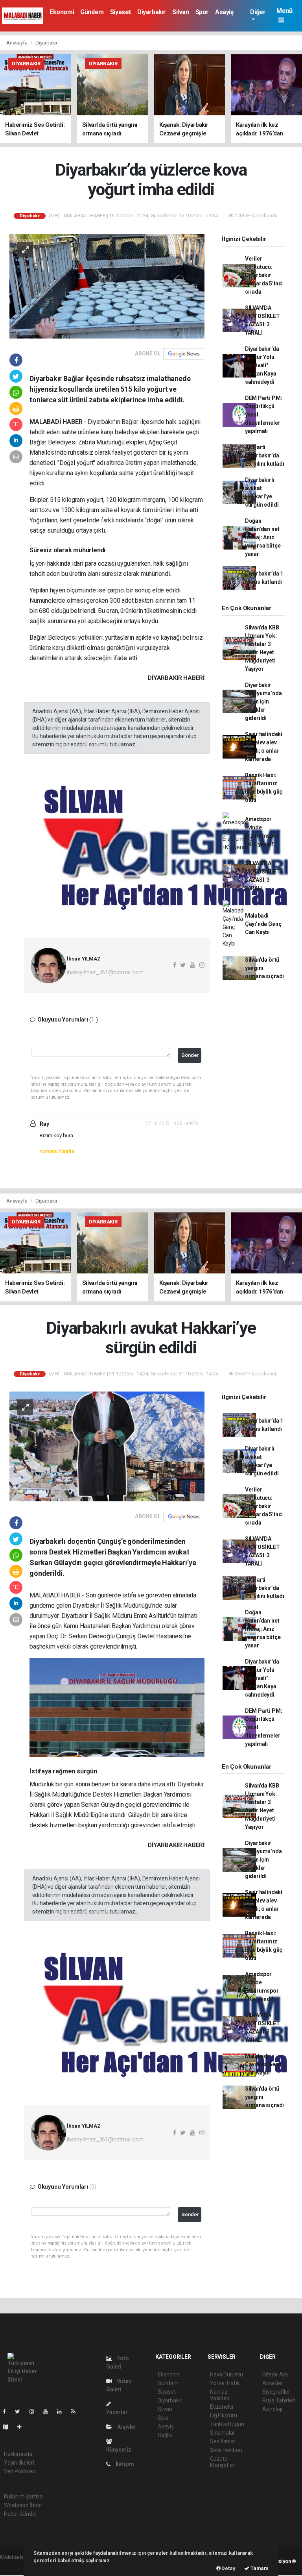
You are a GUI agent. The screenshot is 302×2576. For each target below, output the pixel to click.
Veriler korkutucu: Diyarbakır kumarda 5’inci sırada (264, 275)
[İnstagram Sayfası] (35, 2411)
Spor (202, 12)
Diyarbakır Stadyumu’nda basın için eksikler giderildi (263, 701)
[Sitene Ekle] (23, 2427)
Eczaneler (222, 2407)
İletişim (124, 2464)
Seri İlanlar (223, 2441)
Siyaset (121, 12)
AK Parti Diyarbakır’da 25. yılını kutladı (265, 455)
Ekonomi (62, 12)
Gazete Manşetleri (223, 2462)
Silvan (181, 12)
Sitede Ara (275, 2374)
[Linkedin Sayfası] (63, 2411)
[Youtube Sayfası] (49, 2411)
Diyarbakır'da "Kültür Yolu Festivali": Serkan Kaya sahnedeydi (262, 365)
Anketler (273, 2383)
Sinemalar (222, 2433)
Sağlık (165, 2435)
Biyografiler (276, 2392)
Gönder (190, 1055)
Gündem (92, 12)
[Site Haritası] (9, 2427)
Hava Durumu (226, 2374)
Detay (228, 2568)
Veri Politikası (20, 2471)
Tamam (259, 2568)
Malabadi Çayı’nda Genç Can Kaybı (263, 924)
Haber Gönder (21, 2514)
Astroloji (272, 2409)
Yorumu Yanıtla (57, 1151)
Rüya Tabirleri (279, 2400)
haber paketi (15, 2565)
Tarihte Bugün (227, 2424)
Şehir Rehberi (226, 2450)
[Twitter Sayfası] (21, 2411)
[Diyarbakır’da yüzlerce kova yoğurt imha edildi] (107, 286)
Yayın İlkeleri (19, 2463)
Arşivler (126, 2427)
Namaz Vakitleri (220, 2395)
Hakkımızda (18, 2454)
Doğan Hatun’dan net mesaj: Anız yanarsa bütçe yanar (263, 537)
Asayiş (224, 12)
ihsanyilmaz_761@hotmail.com (105, 972)
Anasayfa (17, 43)
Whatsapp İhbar (23, 2505)
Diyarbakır (152, 12)
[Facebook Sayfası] (7, 2411)
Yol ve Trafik (225, 2383)
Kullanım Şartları (23, 2496)
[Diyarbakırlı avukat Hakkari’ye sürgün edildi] (107, 1446)
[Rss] (76, 2411)
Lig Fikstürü (224, 2415)
